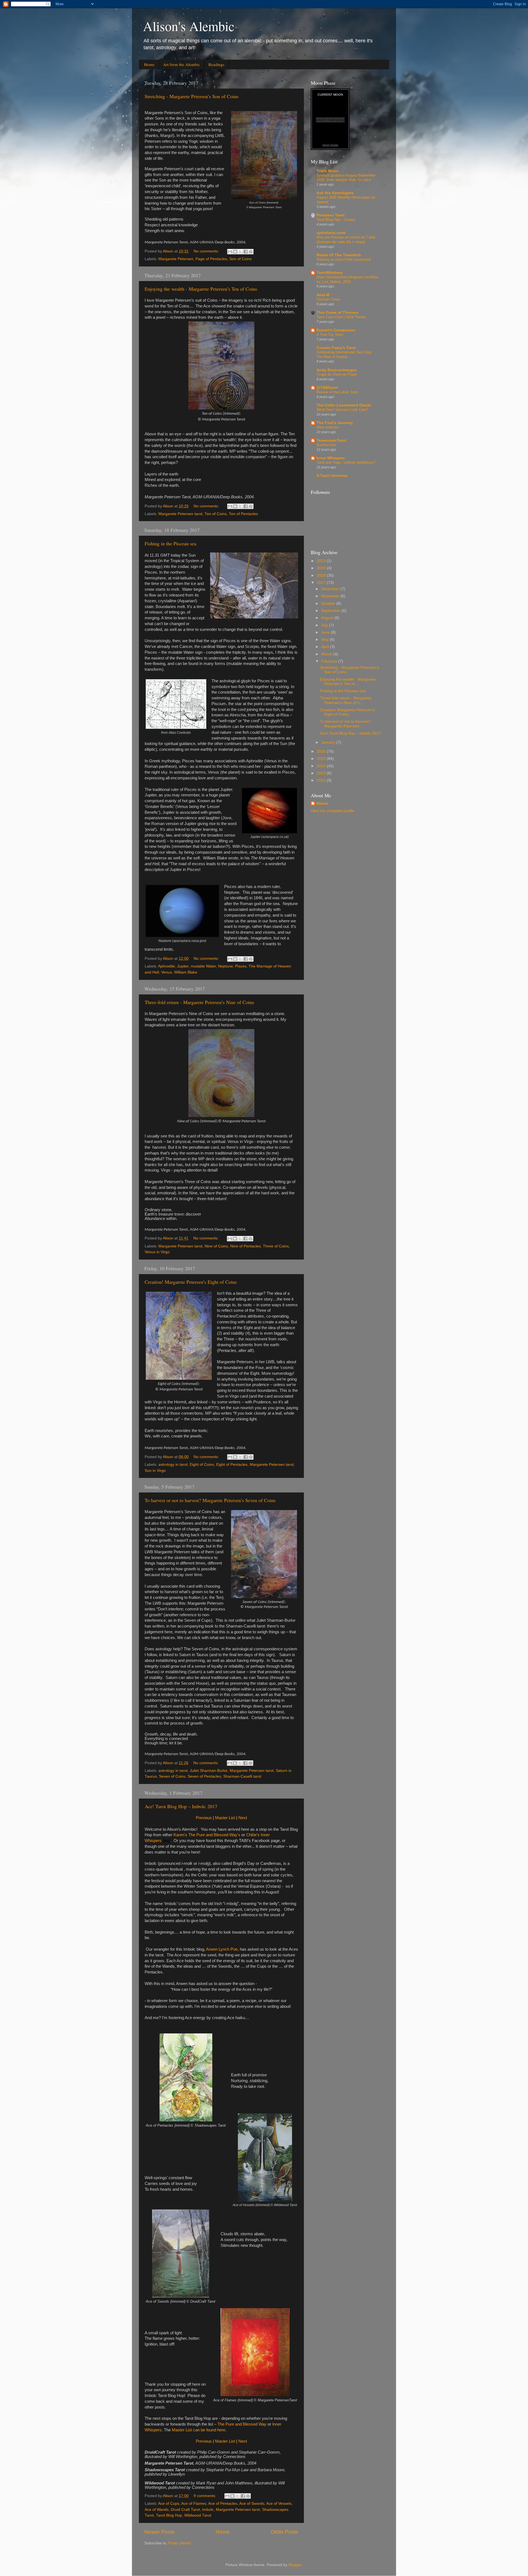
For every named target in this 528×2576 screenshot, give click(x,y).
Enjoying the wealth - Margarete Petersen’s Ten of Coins (201, 289)
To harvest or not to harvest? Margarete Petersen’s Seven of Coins (210, 1500)
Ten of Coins (216, 514)
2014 (322, 766)
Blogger (295, 2565)
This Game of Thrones (337, 313)
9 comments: (205, 2496)
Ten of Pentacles (243, 514)
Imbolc (208, 2510)
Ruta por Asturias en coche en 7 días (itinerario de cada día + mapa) (346, 240)
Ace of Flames (194, 2504)
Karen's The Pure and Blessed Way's (207, 1835)
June (326, 632)
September (331, 611)
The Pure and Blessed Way (242, 2424)
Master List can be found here (199, 2430)
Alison (322, 803)
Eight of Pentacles (232, 1465)
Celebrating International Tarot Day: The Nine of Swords (345, 354)
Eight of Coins (202, 1465)
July (325, 625)
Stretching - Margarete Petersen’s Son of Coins (192, 96)
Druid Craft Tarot (185, 2510)
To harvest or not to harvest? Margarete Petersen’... (345, 724)
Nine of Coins (216, 1246)
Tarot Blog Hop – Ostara (336, 220)
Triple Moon (328, 171)
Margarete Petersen (176, 259)
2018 (322, 575)
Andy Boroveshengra (336, 370)
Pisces (241, 966)
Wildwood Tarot (198, 2515)
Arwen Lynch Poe (222, 1949)
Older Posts (284, 2532)
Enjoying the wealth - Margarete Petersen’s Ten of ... (348, 682)
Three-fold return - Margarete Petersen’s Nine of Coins (199, 1002)
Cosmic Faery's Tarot (336, 348)
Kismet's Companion (336, 330)
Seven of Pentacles (204, 1776)
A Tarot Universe (332, 476)
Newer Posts (159, 2532)
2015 (322, 759)
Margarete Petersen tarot (180, 514)
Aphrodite (167, 966)
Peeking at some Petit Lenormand (344, 259)
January (329, 742)
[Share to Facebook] (246, 252)
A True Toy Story (330, 335)
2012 (322, 780)
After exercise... (329, 427)
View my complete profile (332, 811)
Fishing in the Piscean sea (170, 543)
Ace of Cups (169, 2504)
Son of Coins (240, 259)
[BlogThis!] (235, 252)
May (325, 640)
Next (243, 1818)
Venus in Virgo (157, 1252)
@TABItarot (327, 388)
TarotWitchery (330, 273)
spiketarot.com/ (331, 233)
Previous (204, 1818)
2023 (322, 561)
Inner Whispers (331, 458)
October (329, 604)
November (331, 596)
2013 (322, 773)
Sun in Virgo (155, 1471)
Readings (216, 64)
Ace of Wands (157, 2510)
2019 (322, 568)
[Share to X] (240, 252)
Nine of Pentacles (245, 1246)
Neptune (226, 966)
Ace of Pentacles (223, 2504)
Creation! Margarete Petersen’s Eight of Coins (191, 1282)
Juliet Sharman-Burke (209, 1771)
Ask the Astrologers (335, 193)
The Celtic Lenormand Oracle (344, 405)
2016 (322, 751)
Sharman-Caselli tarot (242, 1776)
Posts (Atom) (180, 2543)
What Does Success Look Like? (342, 410)
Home (149, 64)
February (330, 661)
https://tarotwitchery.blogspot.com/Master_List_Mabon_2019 (347, 279)
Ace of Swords (252, 2504)
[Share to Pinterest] (251, 252)
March (327, 654)
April (326, 647)
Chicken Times (328, 299)
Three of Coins (276, 1246)
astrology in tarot (173, 1465)
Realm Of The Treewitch (339, 255)
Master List (225, 1818)
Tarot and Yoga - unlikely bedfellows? (346, 462)
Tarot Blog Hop (169, 2515)
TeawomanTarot (331, 440)
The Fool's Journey (335, 423)
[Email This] (230, 252)
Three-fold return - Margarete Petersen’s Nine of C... (346, 700)
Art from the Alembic (182, 64)
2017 (322, 583)
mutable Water (203, 966)
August (328, 618)
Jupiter (183, 966)
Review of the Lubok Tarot (337, 392)
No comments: (207, 251)
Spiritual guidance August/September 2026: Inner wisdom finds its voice (346, 178)
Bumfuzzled (326, 445)
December (331, 589)
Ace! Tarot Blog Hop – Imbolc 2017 (181, 1806)
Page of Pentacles (211, 259)
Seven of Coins (172, 1776)
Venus (167, 972)
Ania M (323, 295)
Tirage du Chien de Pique (337, 374)
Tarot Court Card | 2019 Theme (341, 317)
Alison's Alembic (189, 26)
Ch (249, 1835)
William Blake (186, 972)
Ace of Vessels (279, 2504)
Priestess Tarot (331, 215)
